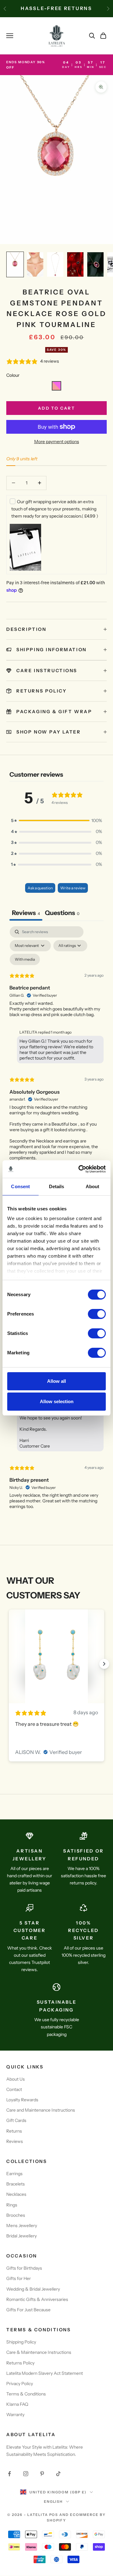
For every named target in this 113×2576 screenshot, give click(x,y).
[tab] (62, 914)
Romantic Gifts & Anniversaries (37, 2299)
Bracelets (16, 2184)
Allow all (56, 1381)
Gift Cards (16, 2120)
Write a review (73, 888)
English (54, 2502)
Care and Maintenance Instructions (41, 2110)
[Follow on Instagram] (26, 2474)
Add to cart (56, 408)
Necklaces (16, 2194)
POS (54, 2515)
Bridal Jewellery (22, 2236)
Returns (14, 2131)
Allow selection (57, 1401)
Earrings (14, 2174)
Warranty (15, 2415)
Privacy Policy (20, 2384)
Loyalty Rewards (22, 2100)
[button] (56, 386)
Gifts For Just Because (28, 2310)
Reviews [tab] (26, 913)
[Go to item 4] (75, 264)
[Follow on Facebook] (9, 2474)
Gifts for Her (19, 2278)
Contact (14, 2089)
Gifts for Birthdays (24, 2268)
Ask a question (40, 888)
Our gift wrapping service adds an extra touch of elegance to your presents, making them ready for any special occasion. (55, 509)
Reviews (15, 2141)
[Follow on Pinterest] (42, 2474)
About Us (16, 2079)
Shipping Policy (21, 2342)
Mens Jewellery (22, 2226)
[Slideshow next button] (104, 1664)
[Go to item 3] (55, 264)
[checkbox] (25, 959)
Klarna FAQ (17, 2404)
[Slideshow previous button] (9, 1664)
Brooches (16, 2215)
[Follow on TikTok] (58, 2474)
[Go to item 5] (95, 264)
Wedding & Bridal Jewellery (33, 2289)
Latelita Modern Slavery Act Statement (45, 2373)
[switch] (97, 1314)
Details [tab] (57, 1186)
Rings (12, 2205)
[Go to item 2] (35, 264)
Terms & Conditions (26, 2394)
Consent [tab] (20, 1186)
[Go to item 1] (15, 264)
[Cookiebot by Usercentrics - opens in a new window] (80, 1169)
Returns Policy (20, 2363)
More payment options (57, 442)
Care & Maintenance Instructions (39, 2352)
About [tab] (93, 1186)
